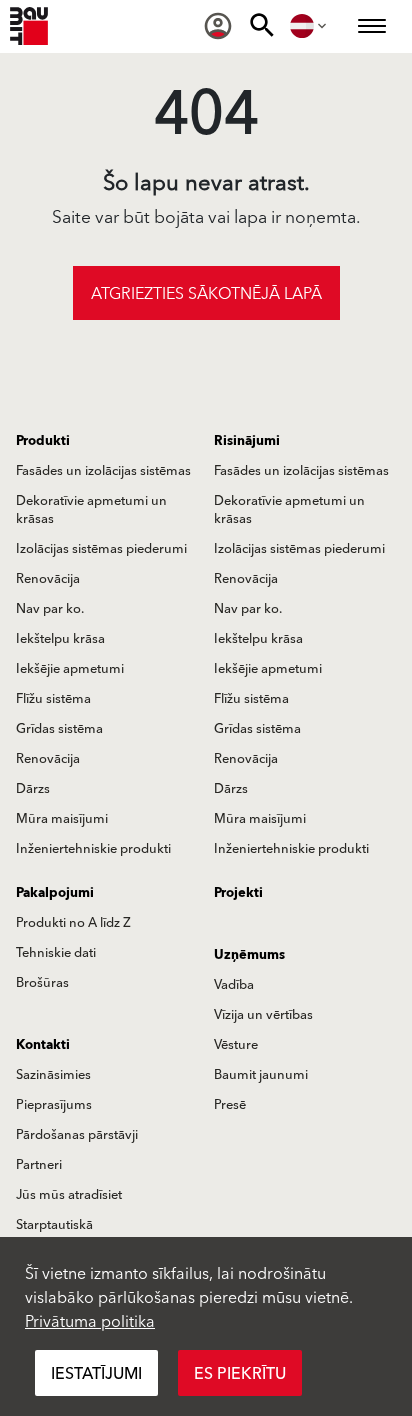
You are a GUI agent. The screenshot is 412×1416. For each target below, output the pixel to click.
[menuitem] (218, 26)
